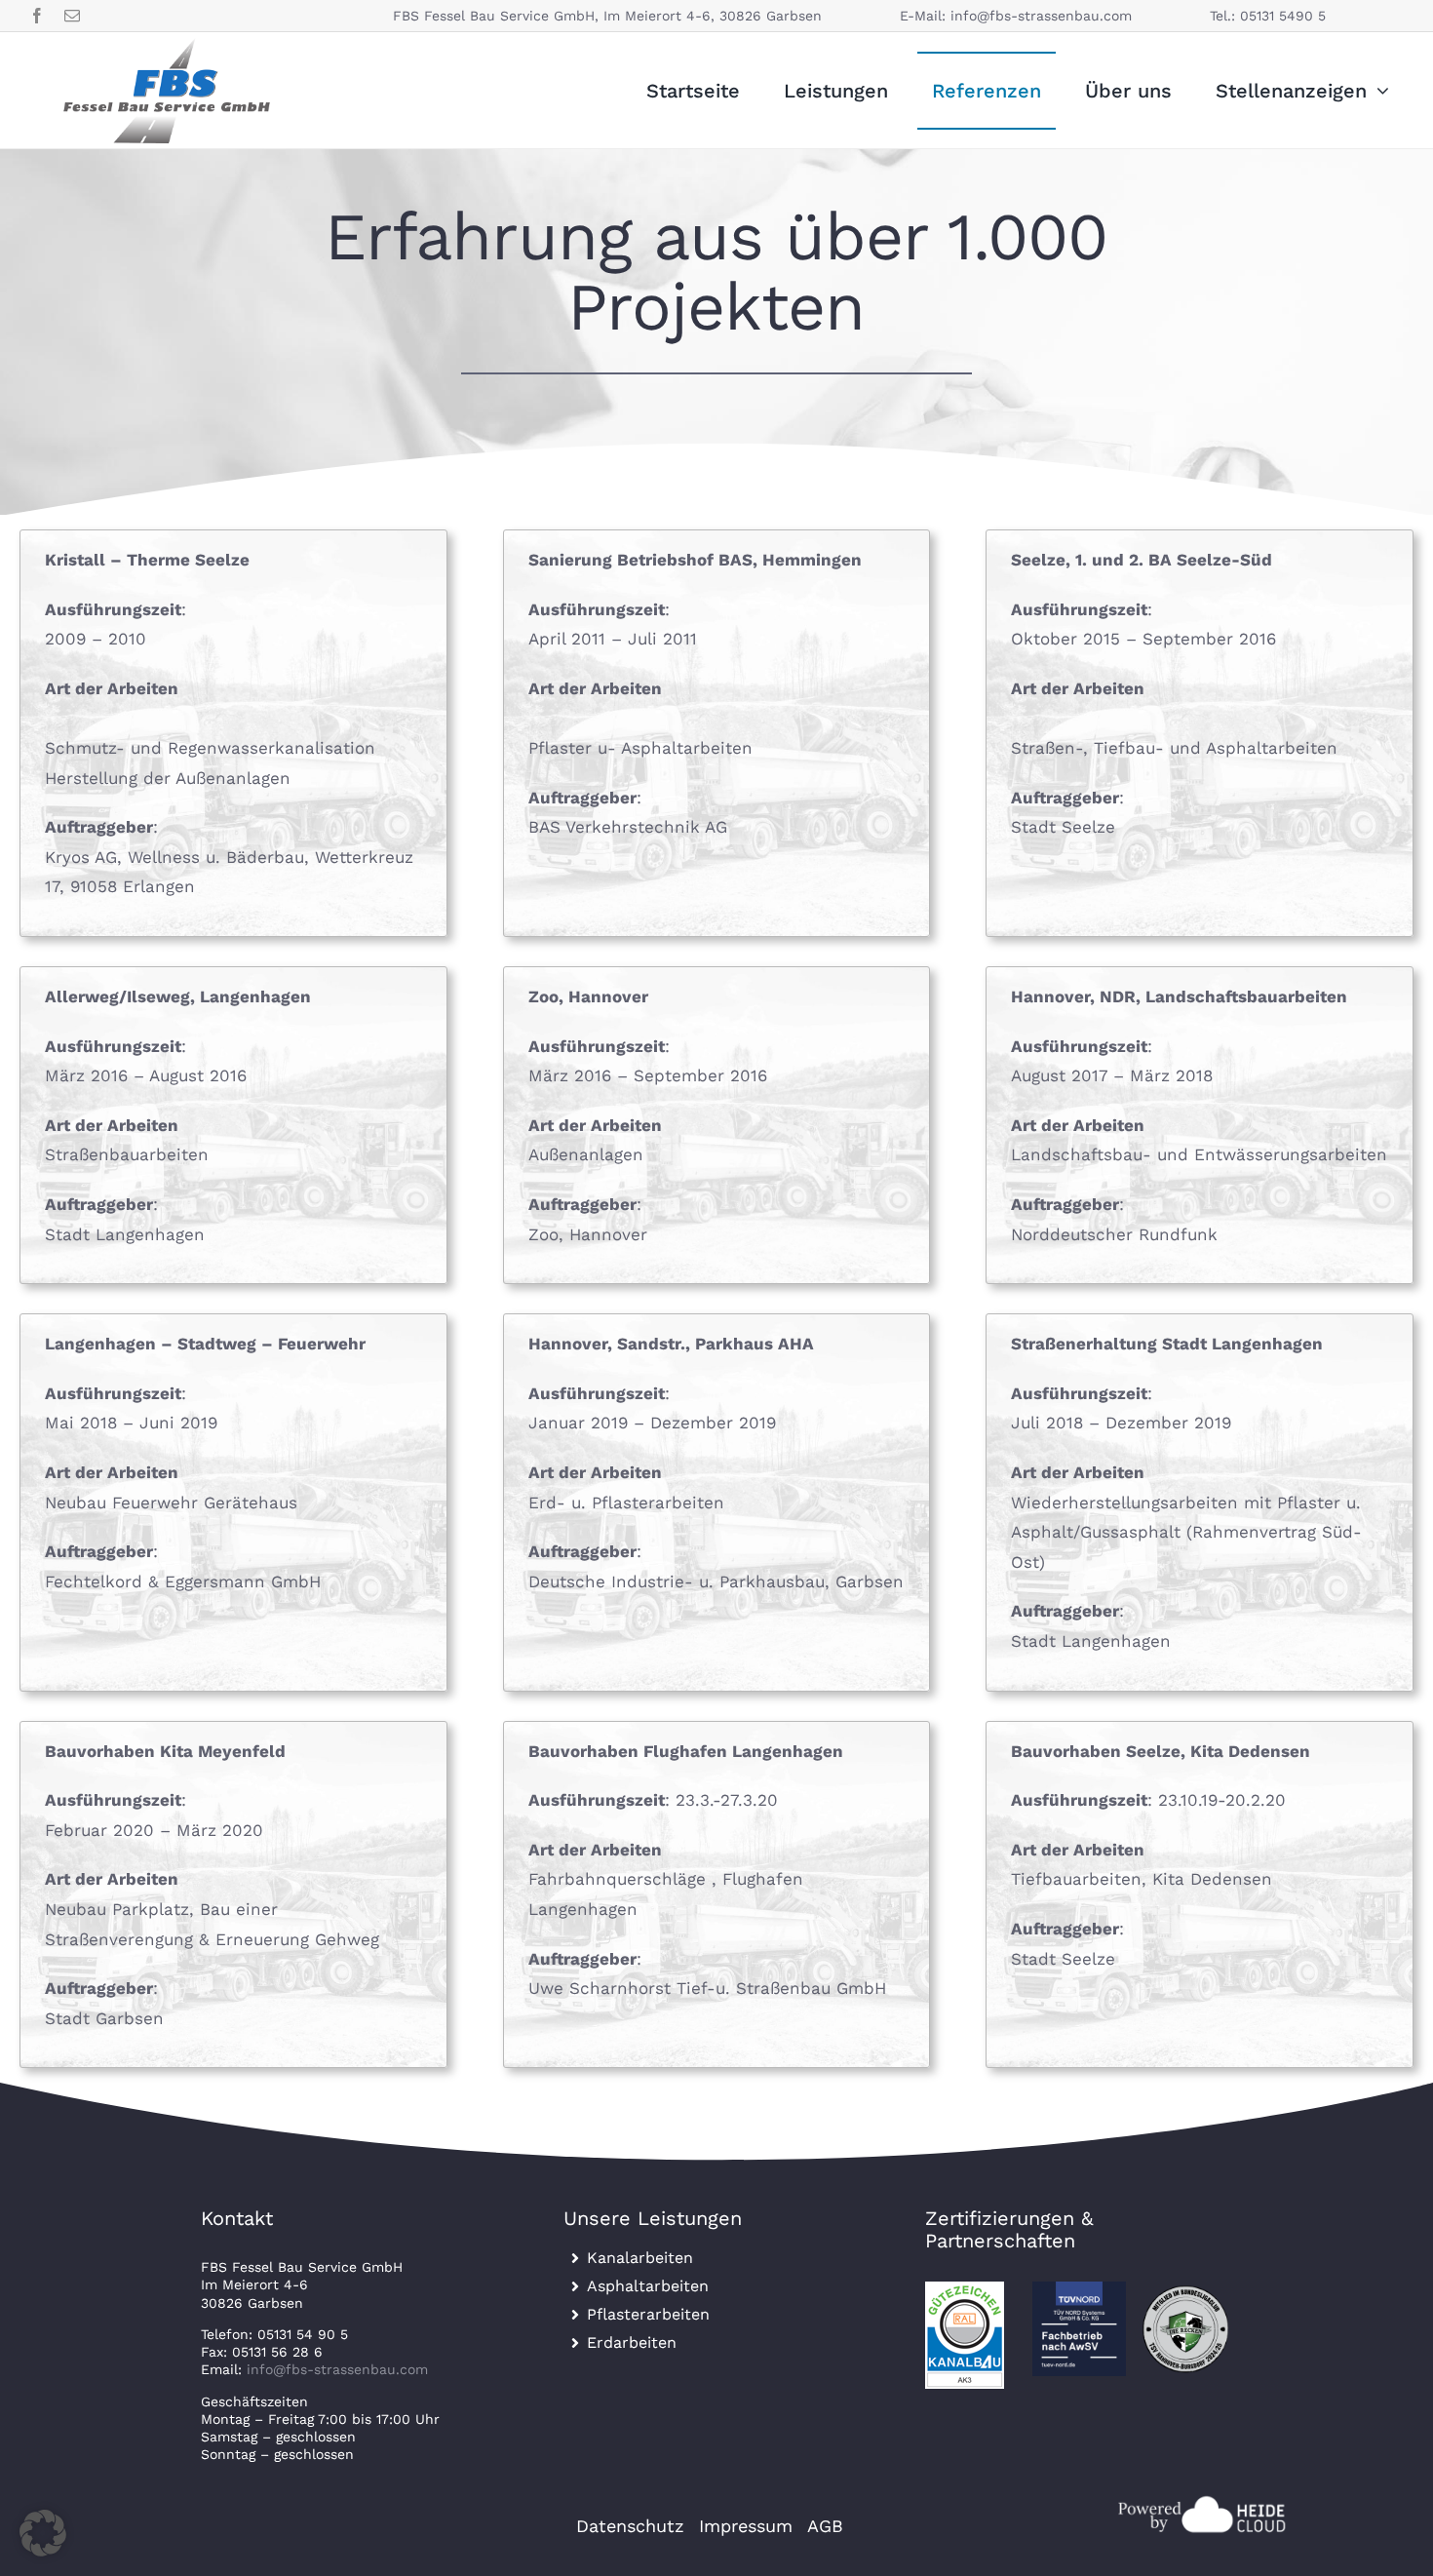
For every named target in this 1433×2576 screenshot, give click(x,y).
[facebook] (37, 16)
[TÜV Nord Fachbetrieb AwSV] (1080, 2289)
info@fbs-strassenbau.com (1041, 16)
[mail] (72, 16)
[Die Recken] (1186, 2289)
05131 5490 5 (1283, 16)
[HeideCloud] (1200, 2499)
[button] (43, 2533)
